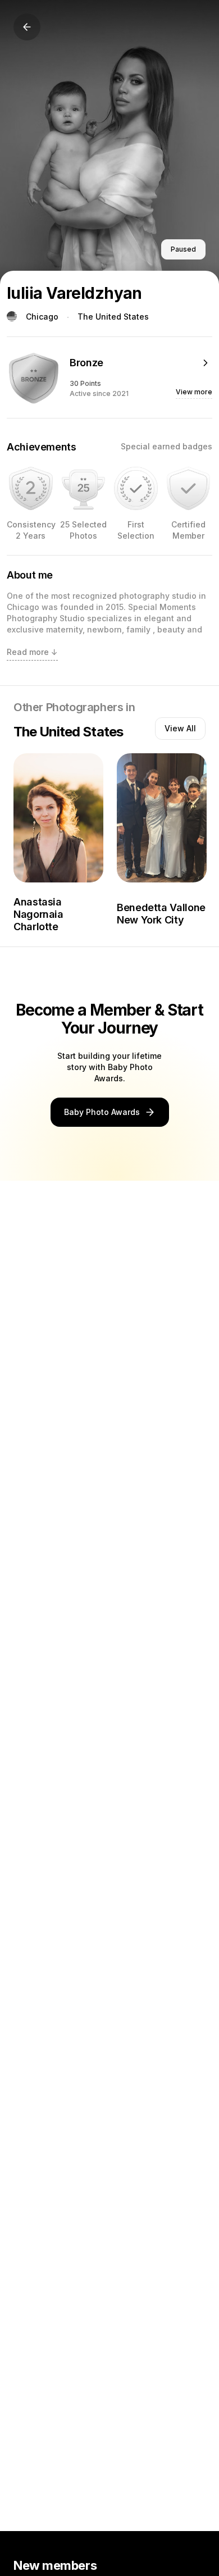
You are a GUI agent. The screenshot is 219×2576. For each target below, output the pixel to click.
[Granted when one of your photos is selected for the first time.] (136, 489)
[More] (206, 363)
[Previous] (27, 27)
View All (180, 728)
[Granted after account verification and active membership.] (189, 489)
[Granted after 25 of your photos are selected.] (84, 489)
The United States (113, 317)
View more (194, 392)
